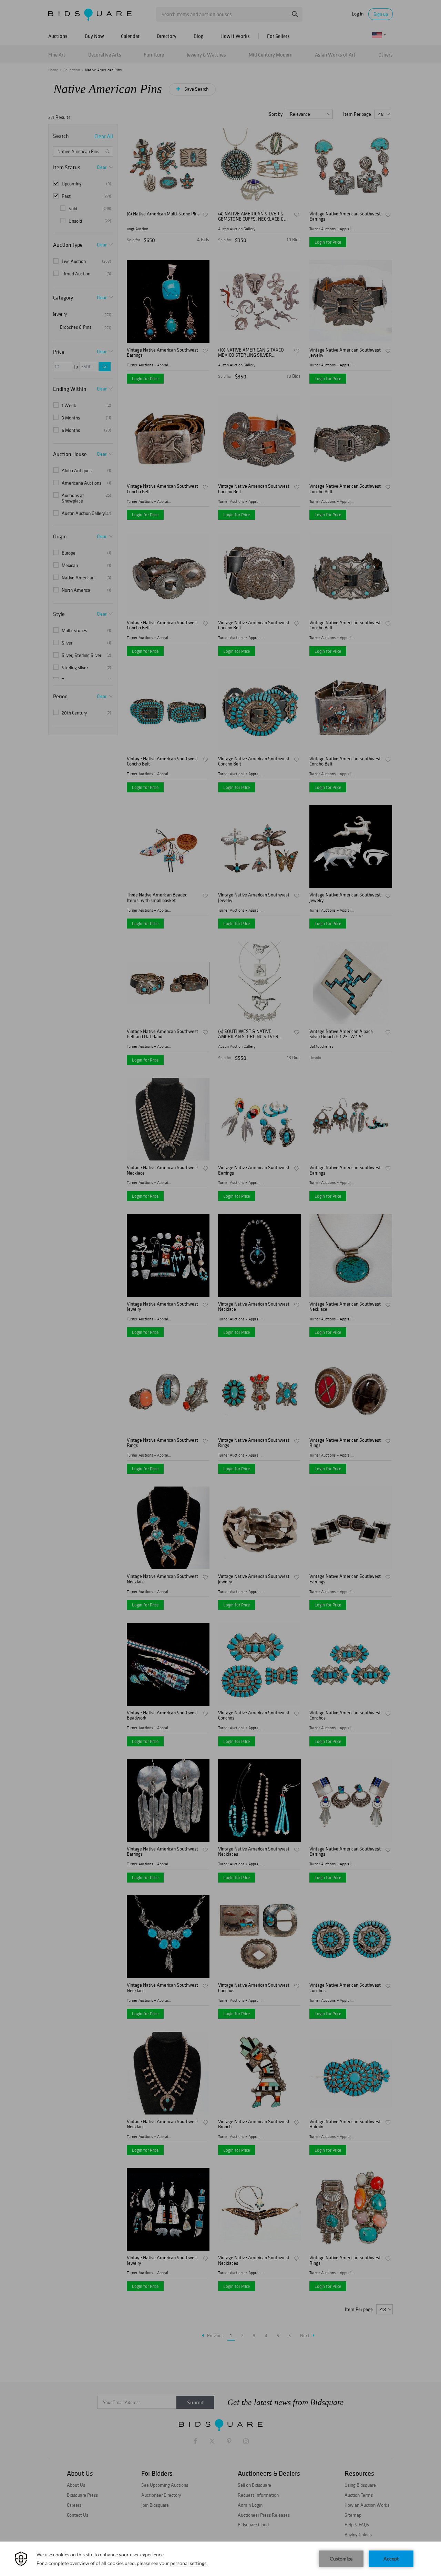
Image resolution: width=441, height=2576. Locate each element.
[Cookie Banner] (220, 2559)
